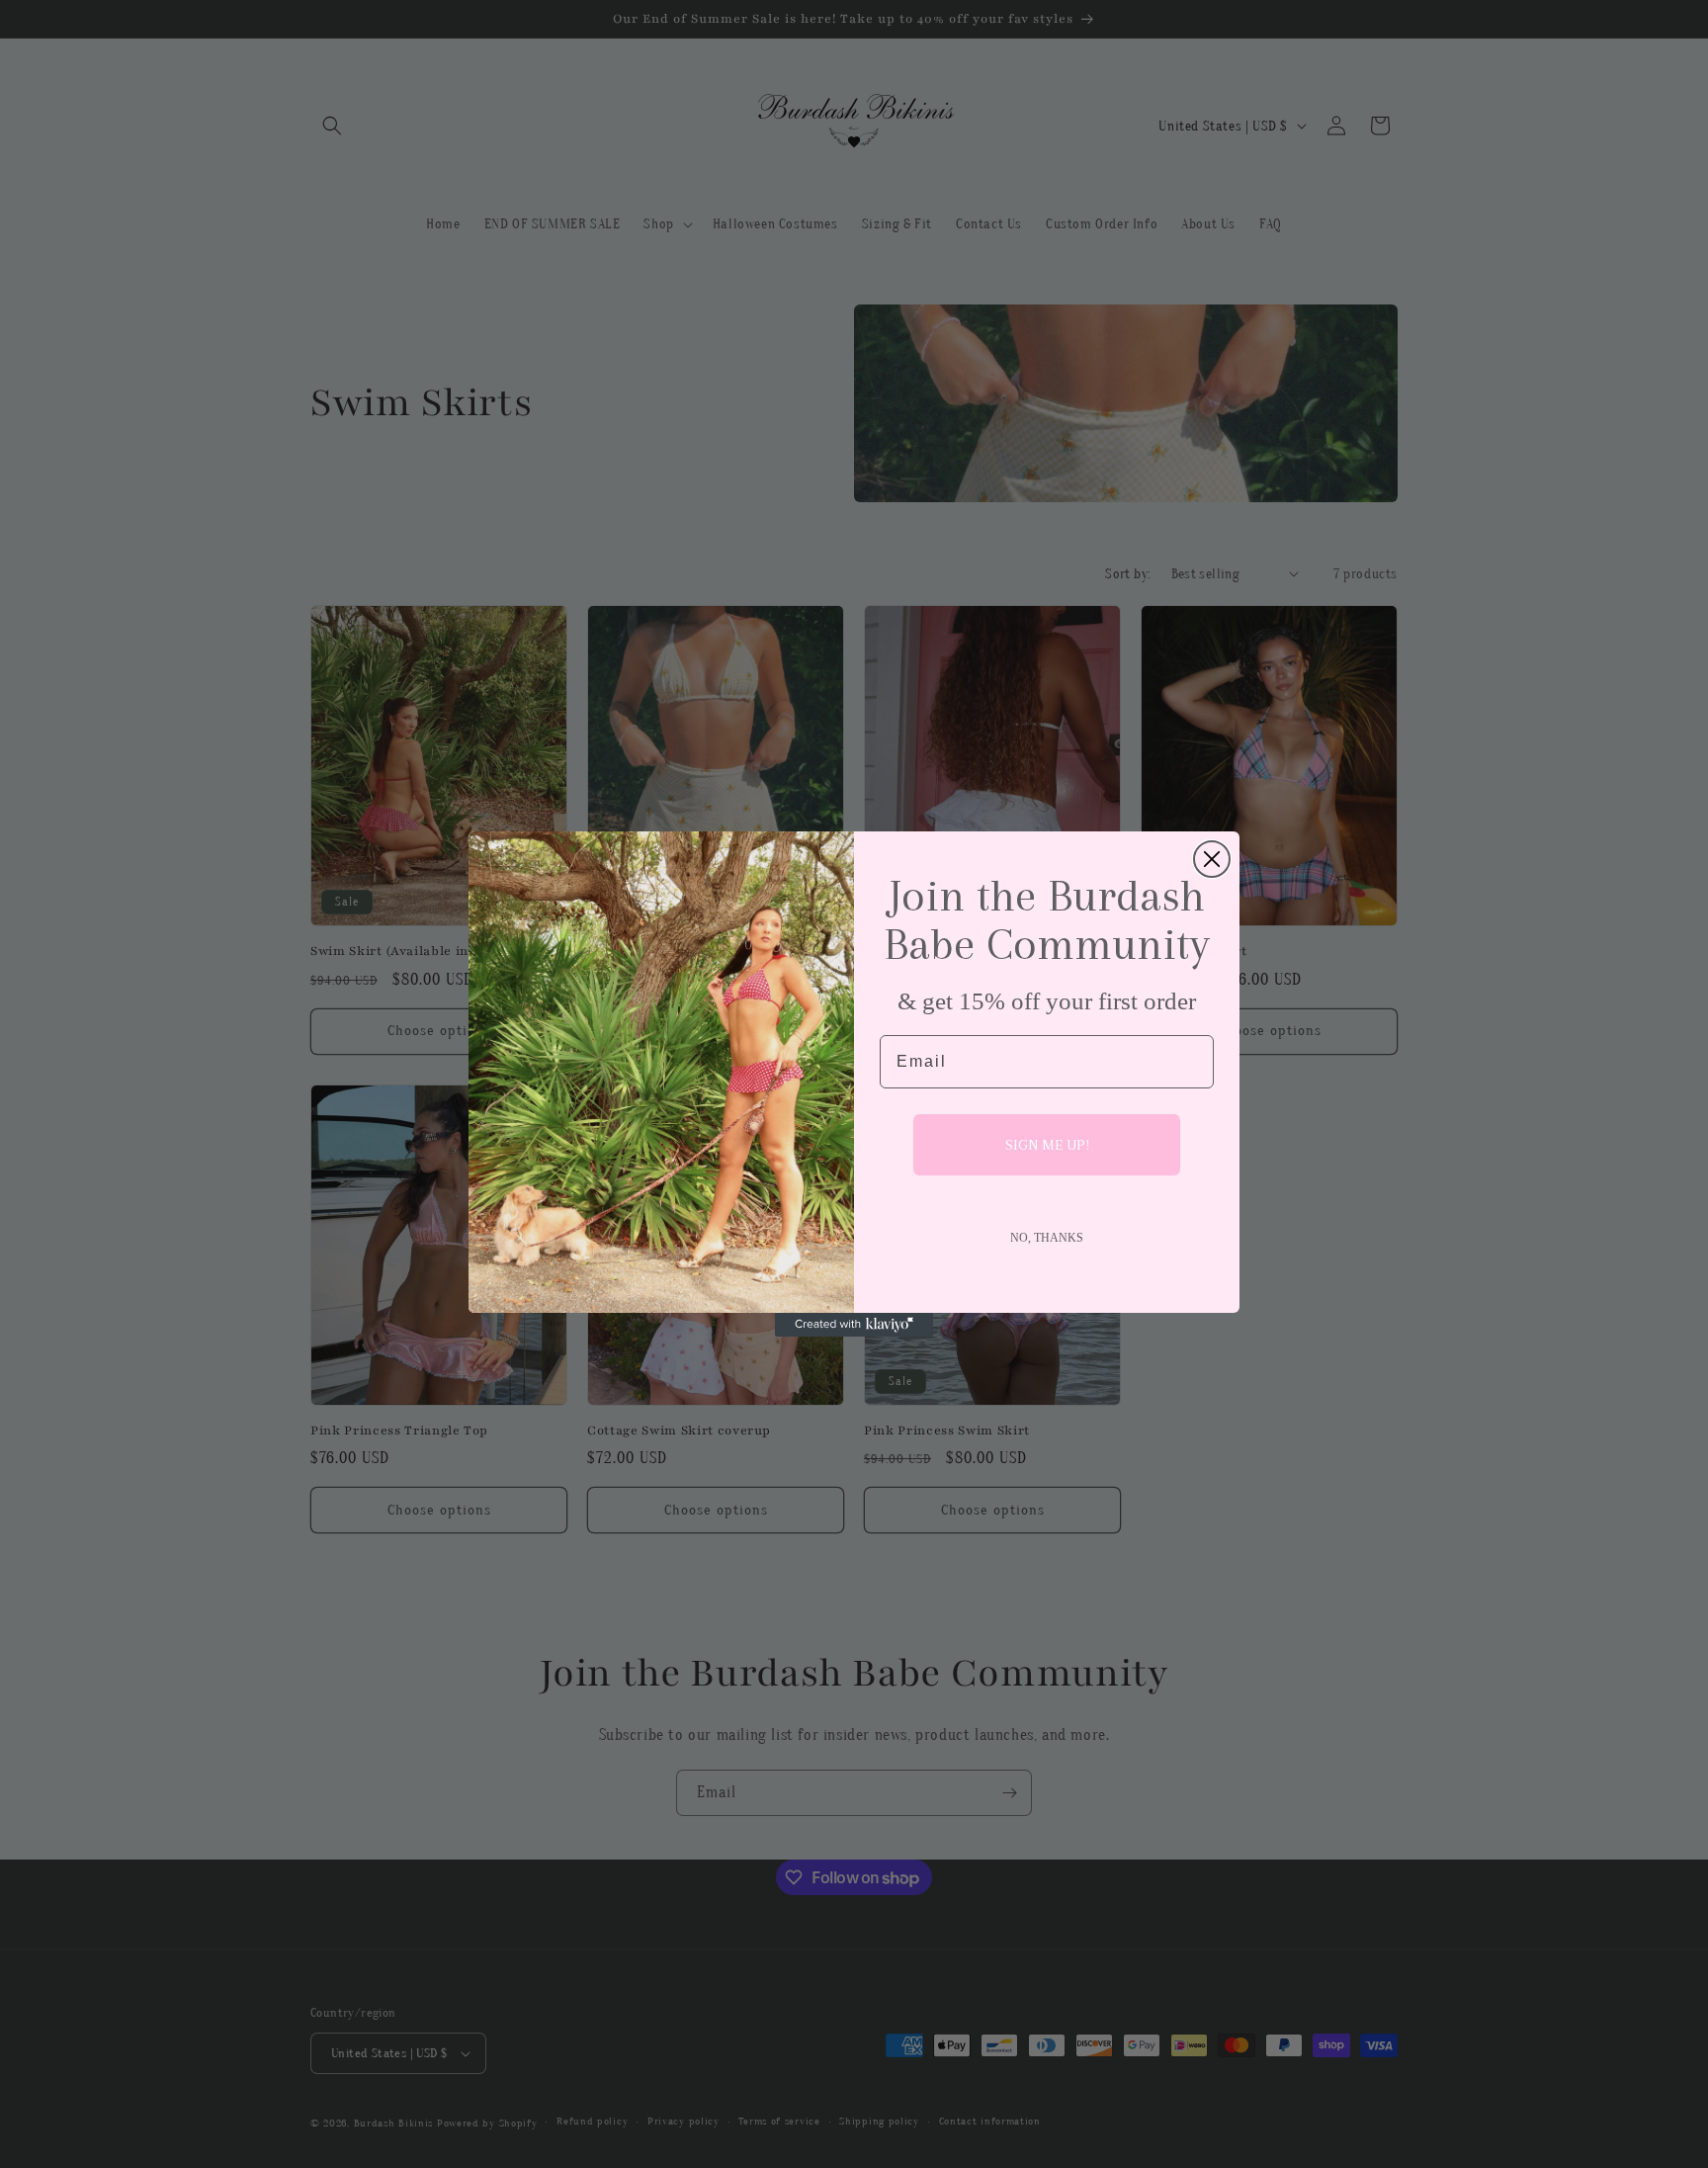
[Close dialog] (1212, 859)
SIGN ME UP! (1047, 1145)
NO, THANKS (1047, 1238)
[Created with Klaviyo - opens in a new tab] (854, 1325)
